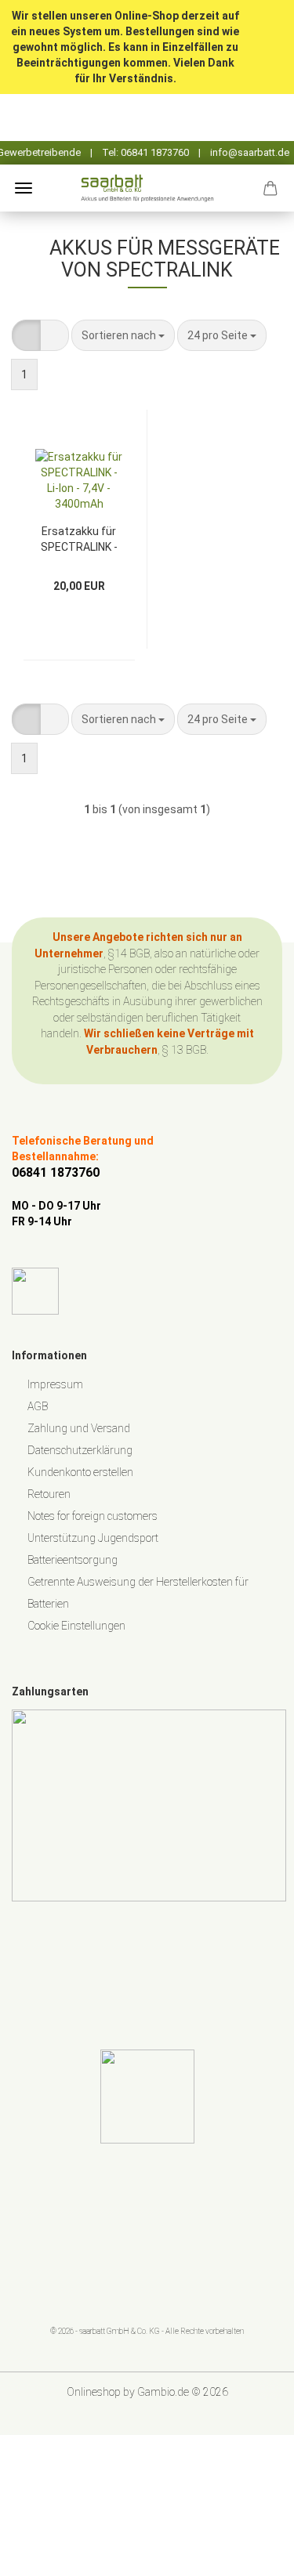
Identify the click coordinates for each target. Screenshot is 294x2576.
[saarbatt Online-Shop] (147, 188)
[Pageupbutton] (251, 2552)
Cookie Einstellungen (76, 1626)
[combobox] (123, 335)
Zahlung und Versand (79, 1428)
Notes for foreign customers (93, 1516)
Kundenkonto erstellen (80, 1472)
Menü (24, 188)
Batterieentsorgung (73, 1560)
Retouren (49, 1494)
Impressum (55, 1384)
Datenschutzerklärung (80, 1450)
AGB (38, 1406)
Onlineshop (94, 2392)
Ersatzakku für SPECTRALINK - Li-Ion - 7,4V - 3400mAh (79, 538)
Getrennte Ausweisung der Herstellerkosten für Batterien (138, 1593)
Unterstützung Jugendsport (93, 1538)
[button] (26, 335)
